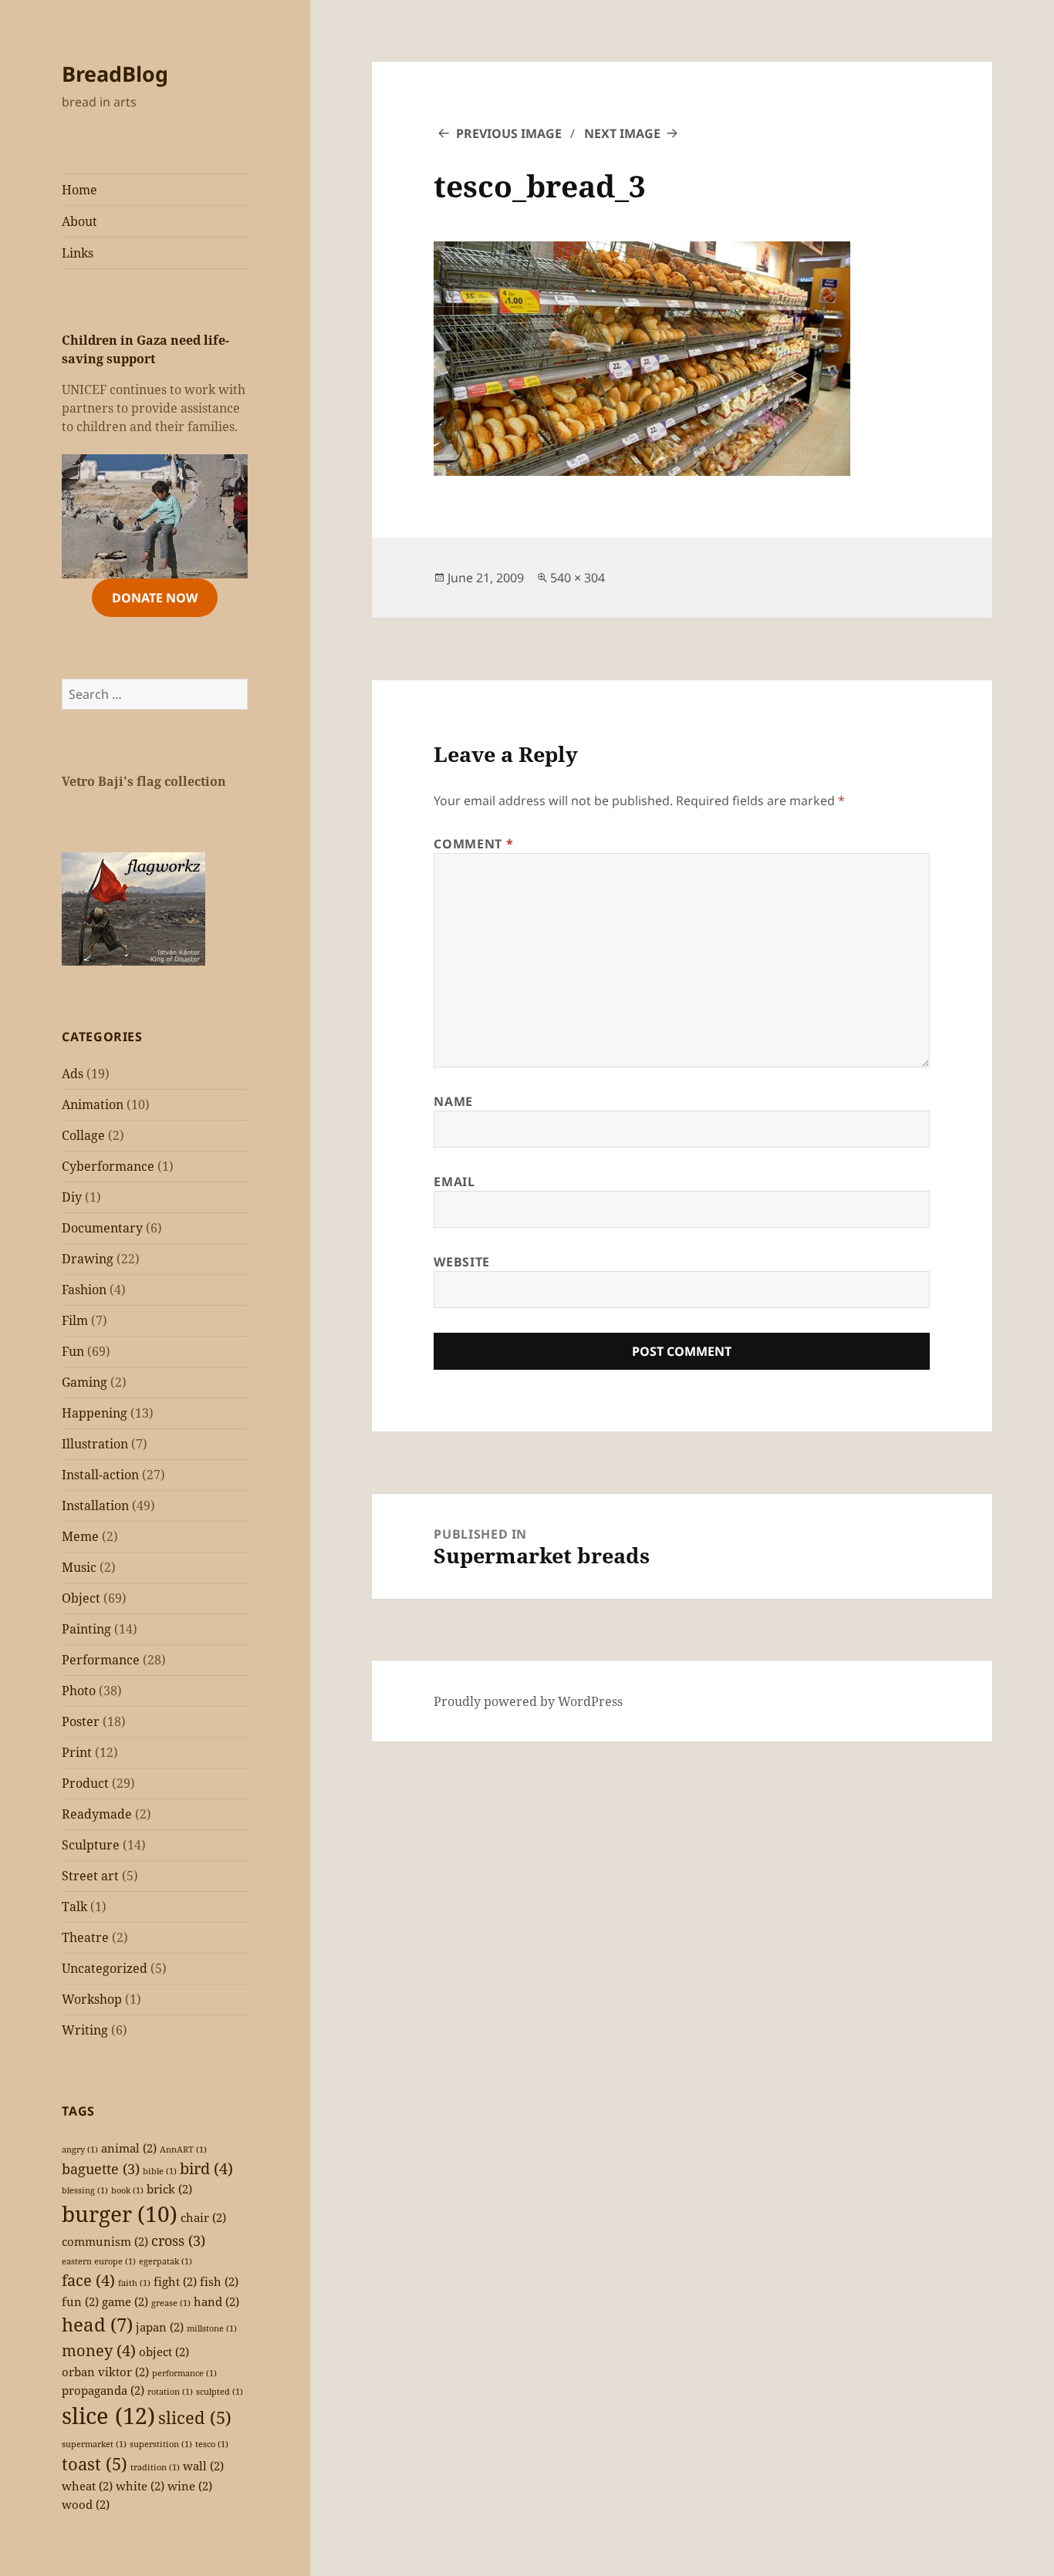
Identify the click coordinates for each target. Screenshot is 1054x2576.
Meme (80, 1536)
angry (80, 2149)
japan (160, 2327)
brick (169, 2189)
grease (171, 2303)
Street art (90, 1876)
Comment (473, 844)
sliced (195, 2418)
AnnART (183, 2149)
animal (129, 2148)
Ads (73, 1074)
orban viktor (105, 2372)
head (97, 2324)
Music (79, 1567)
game (125, 2301)
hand (216, 2301)
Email (454, 1182)
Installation (95, 1505)
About (79, 221)
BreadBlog (115, 74)
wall (203, 2466)
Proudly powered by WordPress (528, 1701)
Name (453, 1101)
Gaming (84, 1382)
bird (206, 2168)
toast (95, 2464)
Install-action (100, 1475)
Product (85, 1783)
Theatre (85, 1937)
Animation (93, 1104)
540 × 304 (578, 578)
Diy (72, 1197)
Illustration (95, 1444)
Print (77, 1752)
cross (178, 2241)
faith (134, 2283)
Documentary (102, 1228)
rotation (170, 2392)
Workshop (92, 1999)
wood (86, 2504)
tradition (155, 2467)
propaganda (103, 2390)
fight (175, 2281)
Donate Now (155, 598)
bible (160, 2171)
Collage (83, 1135)
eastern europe (99, 2261)
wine (190, 2486)
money (99, 2350)
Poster (81, 1721)
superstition (161, 2444)
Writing (85, 2030)
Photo (79, 1691)
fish (219, 2281)
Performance (101, 1660)
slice (108, 2416)
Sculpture (91, 1845)
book (127, 2190)
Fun (73, 1351)
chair (203, 2217)
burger (120, 2214)
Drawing (88, 1259)
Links (78, 253)
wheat (87, 2486)
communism (105, 2241)
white (140, 2486)
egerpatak (166, 2261)
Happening (95, 1413)
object (164, 2352)
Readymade (97, 1814)
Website (461, 1262)
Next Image (622, 133)
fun (80, 2301)
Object (81, 1598)
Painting (86, 1629)
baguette (101, 2169)
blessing (85, 2190)
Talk (74, 1907)
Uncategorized (105, 1968)
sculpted (220, 2392)
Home (79, 190)
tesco (212, 2444)
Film (75, 1320)
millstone (212, 2328)
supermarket (94, 2444)
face (88, 2280)
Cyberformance (108, 1166)
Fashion (84, 1290)
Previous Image (509, 133)
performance (184, 2373)
